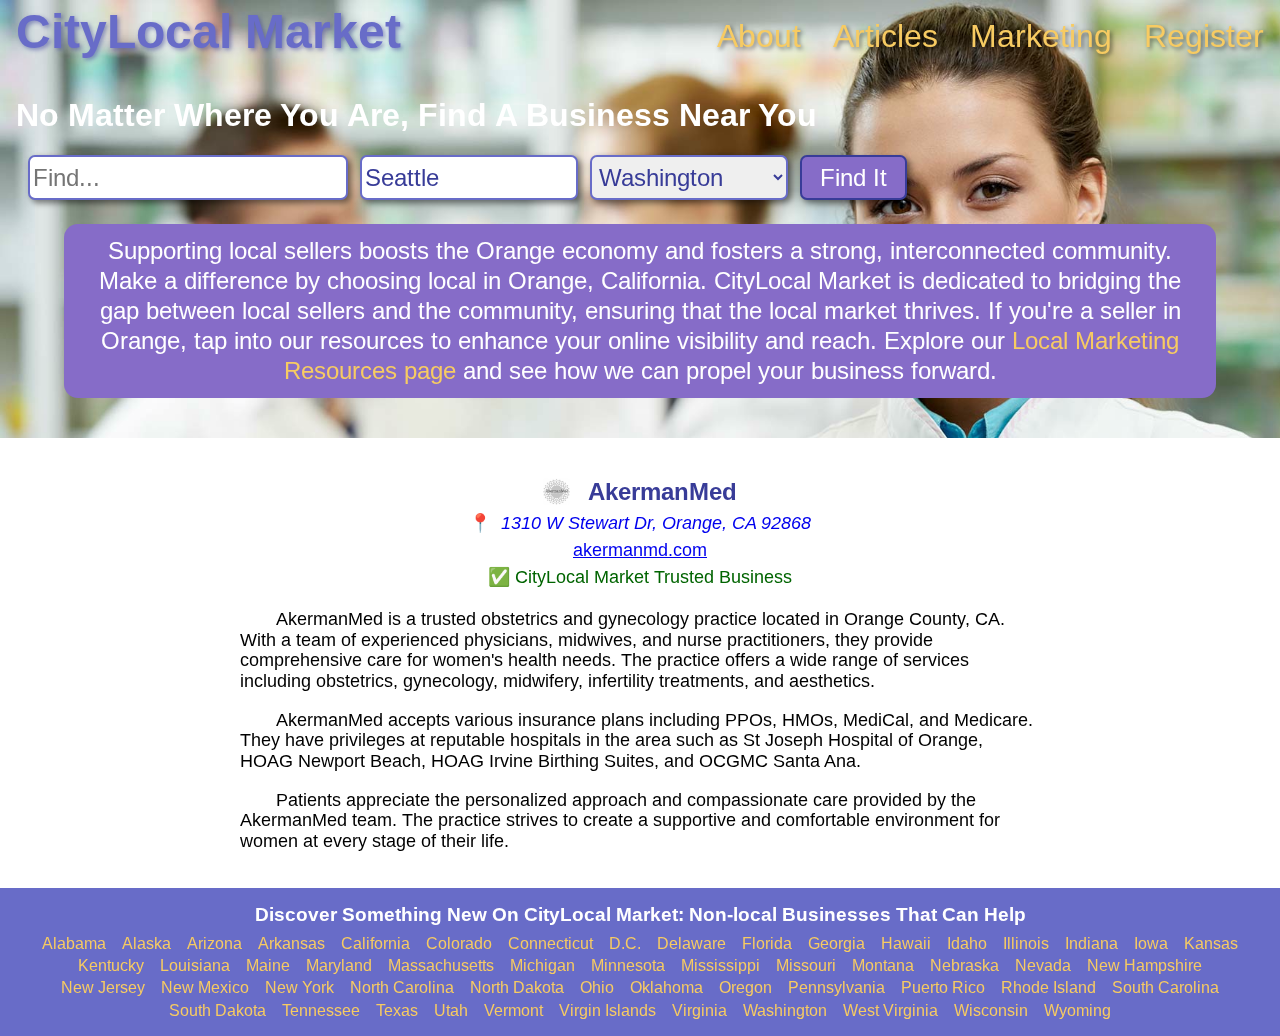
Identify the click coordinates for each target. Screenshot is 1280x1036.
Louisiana (195, 965)
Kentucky (111, 965)
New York (299, 987)
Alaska (146, 943)
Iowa (1151, 943)
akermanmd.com (640, 550)
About (759, 36)
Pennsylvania (836, 987)
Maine (268, 965)
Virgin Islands (607, 1010)
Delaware (691, 943)
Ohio (597, 987)
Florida (767, 943)
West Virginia (890, 1010)
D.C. (625, 943)
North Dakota (517, 987)
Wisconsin (991, 1010)
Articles (885, 36)
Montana (883, 965)
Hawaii (906, 943)
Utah (451, 1010)
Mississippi (720, 965)
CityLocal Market (208, 31)
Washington (785, 1010)
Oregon (745, 987)
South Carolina (1165, 987)
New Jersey (103, 987)
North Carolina (402, 987)
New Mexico (205, 987)
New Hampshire (1144, 965)
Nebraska (964, 965)
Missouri (806, 965)
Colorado (459, 943)
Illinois (1026, 943)
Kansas (1211, 943)
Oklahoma (666, 987)
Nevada (1043, 965)
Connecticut (550, 943)
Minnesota (628, 965)
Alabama (74, 943)
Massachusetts (441, 965)
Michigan (542, 965)
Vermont (513, 1010)
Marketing (1041, 36)
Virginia (699, 1010)
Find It (853, 177)
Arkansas (291, 943)
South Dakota (217, 1010)
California (375, 943)
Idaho (967, 943)
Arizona (214, 943)
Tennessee (321, 1010)
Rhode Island (1048, 987)
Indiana (1091, 943)
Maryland (339, 965)
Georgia (836, 943)
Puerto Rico (943, 987)
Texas (397, 1010)
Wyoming (1077, 1010)
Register (1204, 36)
